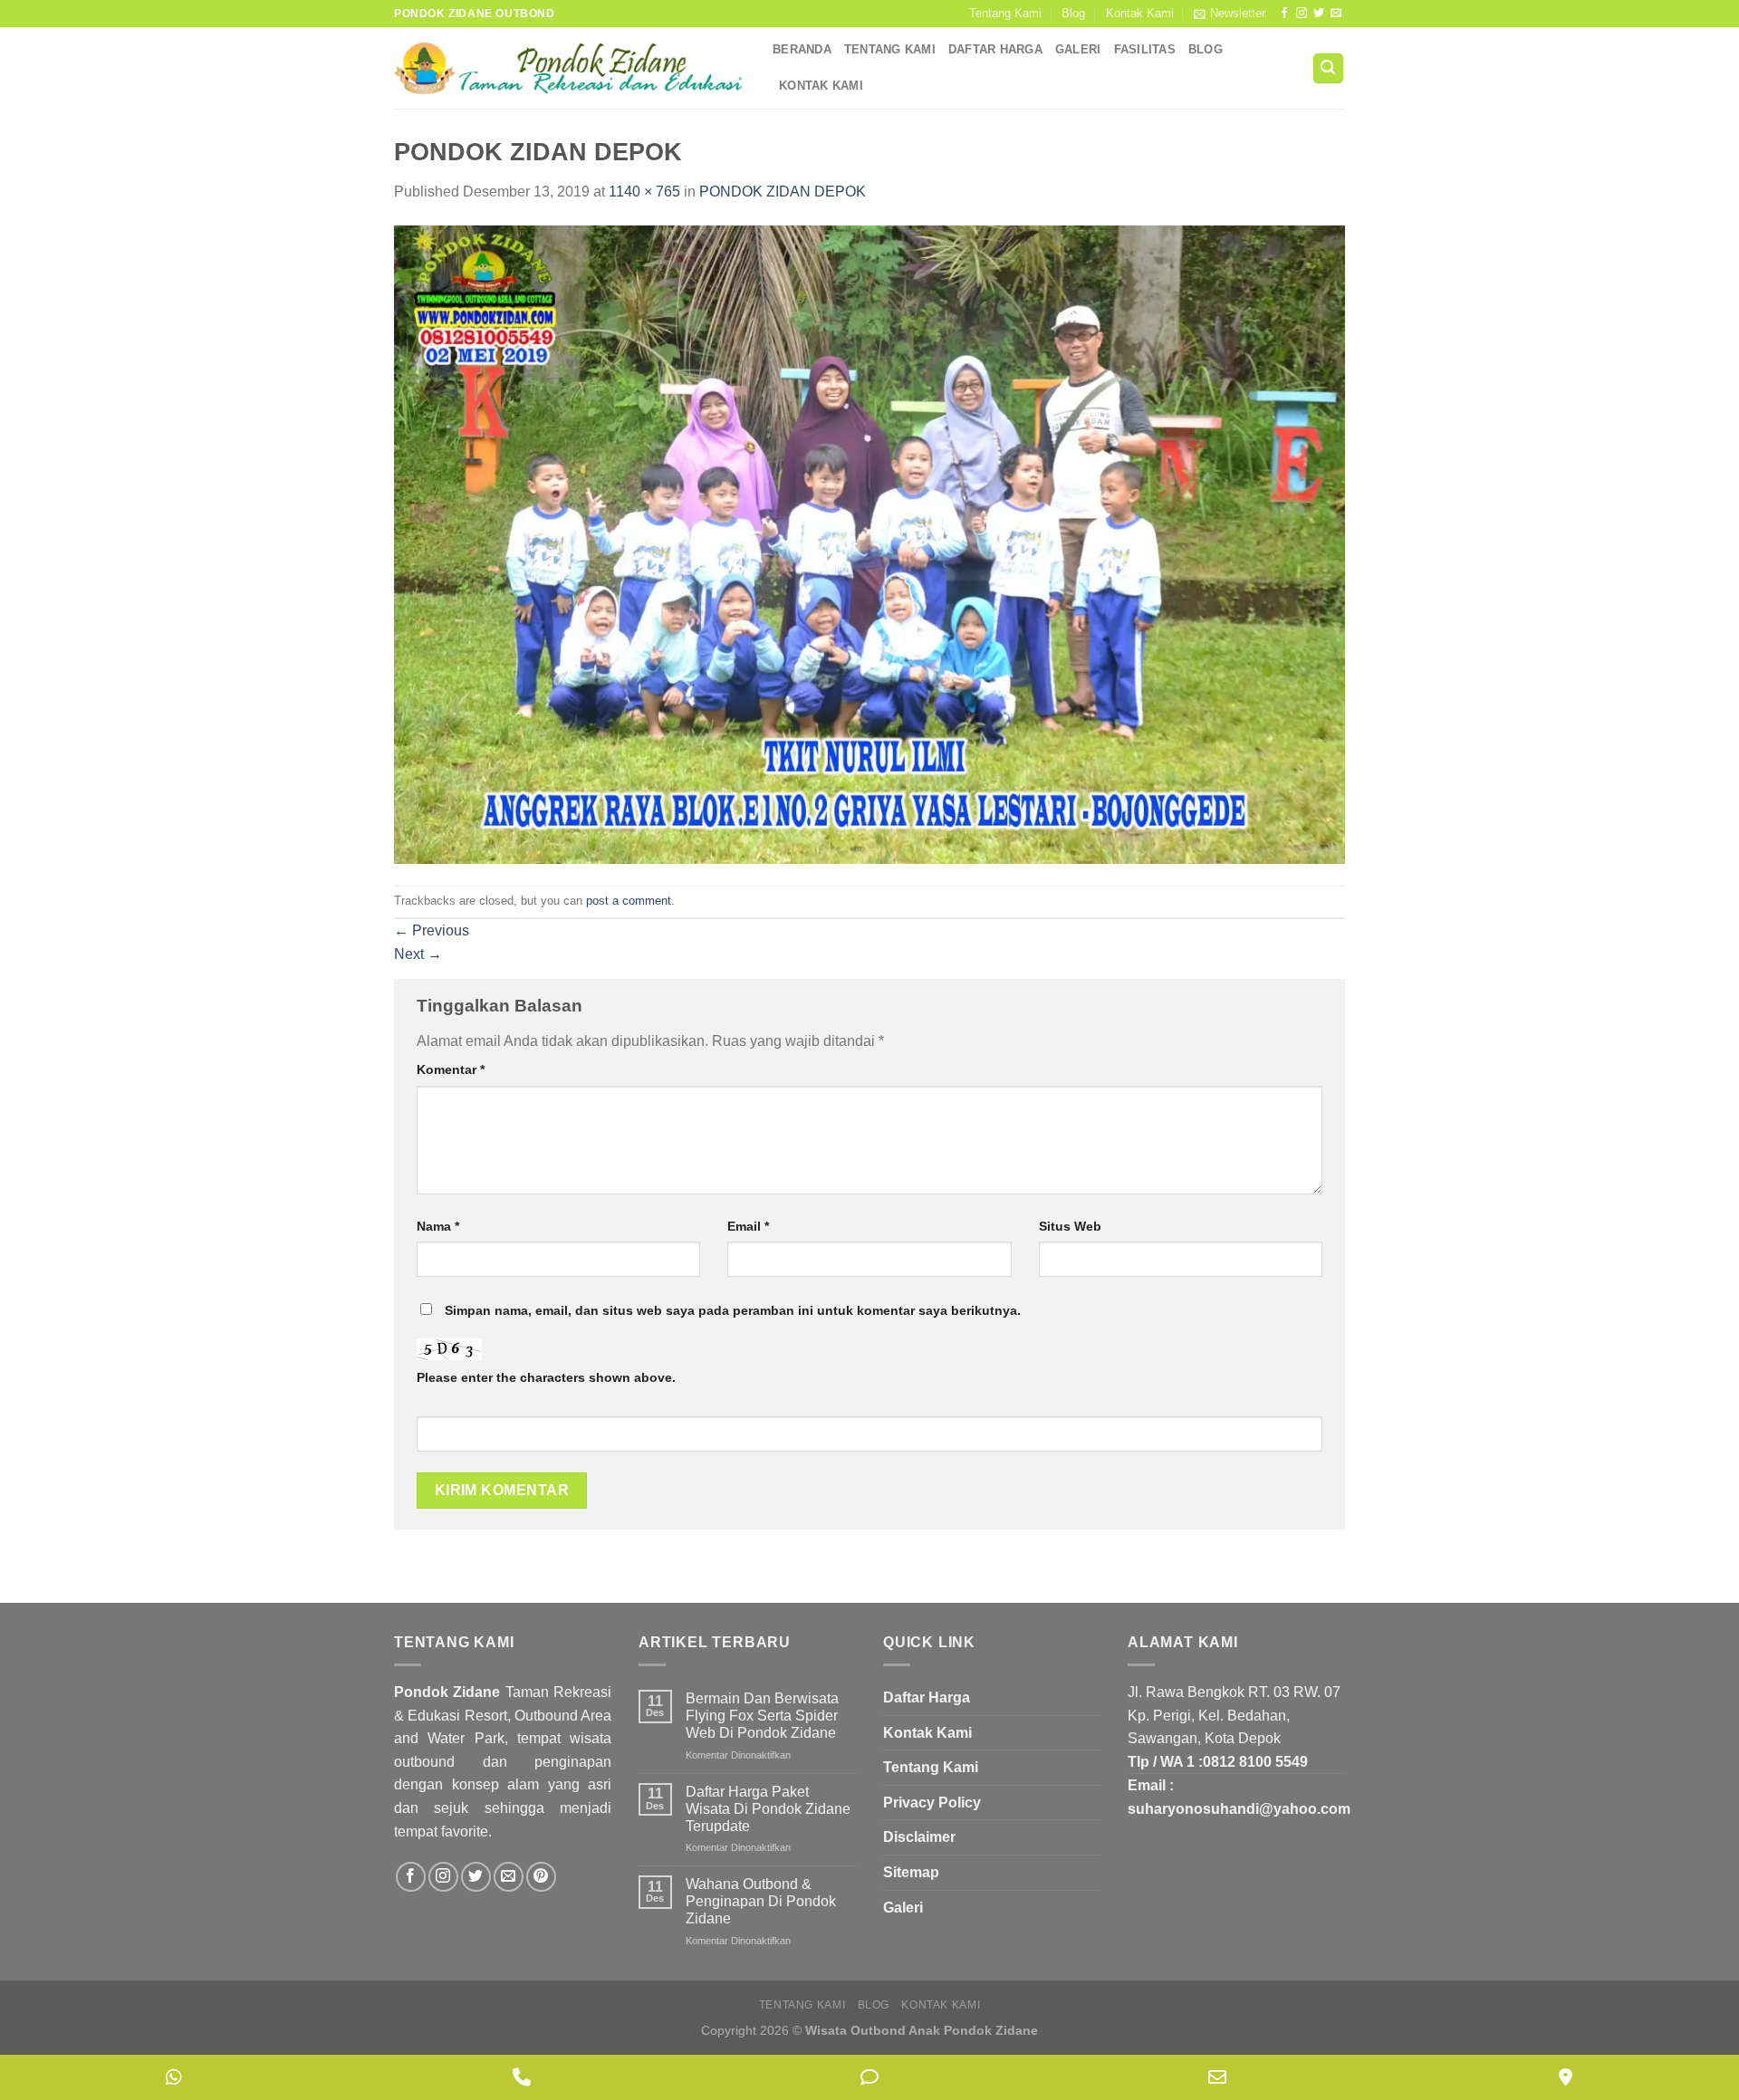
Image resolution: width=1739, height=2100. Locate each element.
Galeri (1078, 49)
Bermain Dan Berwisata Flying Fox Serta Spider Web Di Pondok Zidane (762, 1716)
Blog (1073, 13)
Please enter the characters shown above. (546, 1377)
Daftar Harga (995, 49)
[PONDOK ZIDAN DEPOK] (869, 544)
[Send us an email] (1336, 14)
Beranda (802, 49)
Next (418, 954)
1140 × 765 (644, 192)
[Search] (1329, 68)
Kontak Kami (1140, 13)
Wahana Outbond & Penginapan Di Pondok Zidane (761, 1901)
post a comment (629, 901)
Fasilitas (1145, 49)
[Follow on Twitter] (1319, 14)
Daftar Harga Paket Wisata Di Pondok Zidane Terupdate (768, 1809)
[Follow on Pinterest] (541, 1877)
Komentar (451, 1069)
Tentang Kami (1005, 13)
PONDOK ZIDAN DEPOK (783, 192)
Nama (438, 1226)
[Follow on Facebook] (1284, 14)
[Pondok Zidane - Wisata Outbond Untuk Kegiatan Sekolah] (570, 68)
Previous (432, 930)
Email (748, 1226)
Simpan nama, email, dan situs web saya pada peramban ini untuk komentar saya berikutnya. (733, 1310)
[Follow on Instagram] (1302, 14)
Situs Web (1070, 1226)
